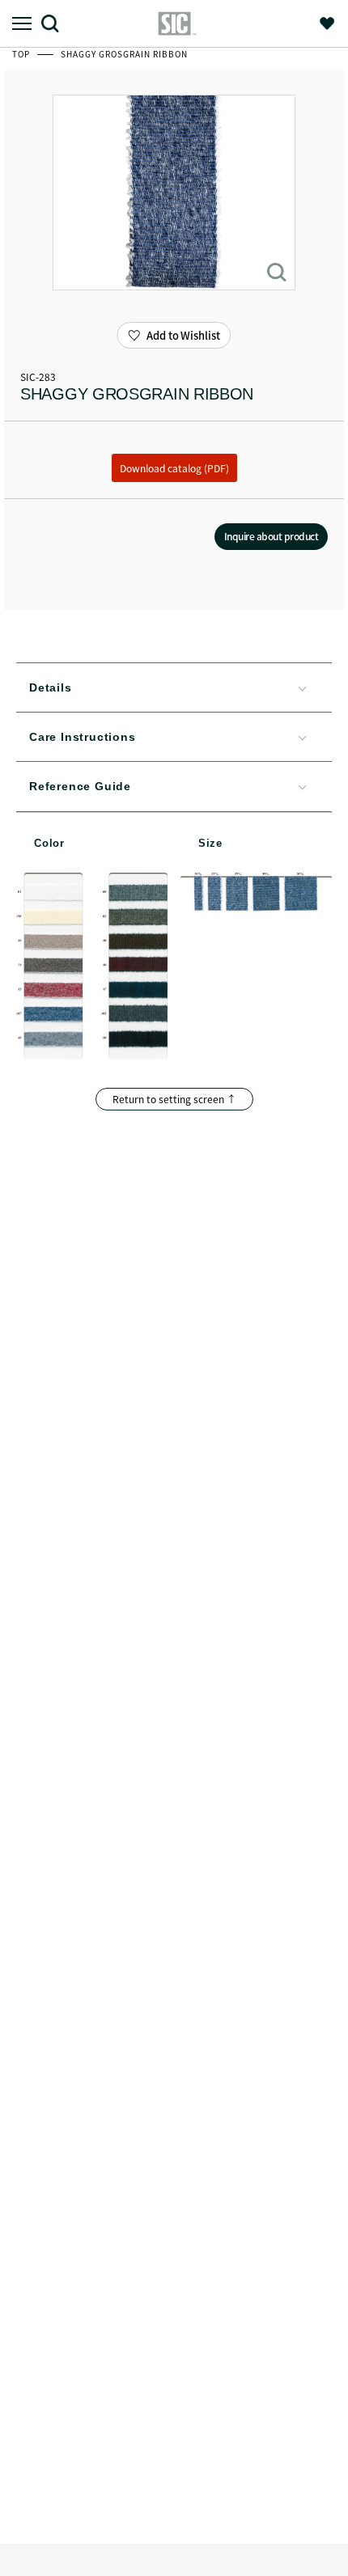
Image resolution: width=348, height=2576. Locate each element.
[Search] (56, 23)
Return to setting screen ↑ (174, 1099)
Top (22, 54)
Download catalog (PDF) (174, 468)
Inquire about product (272, 536)
